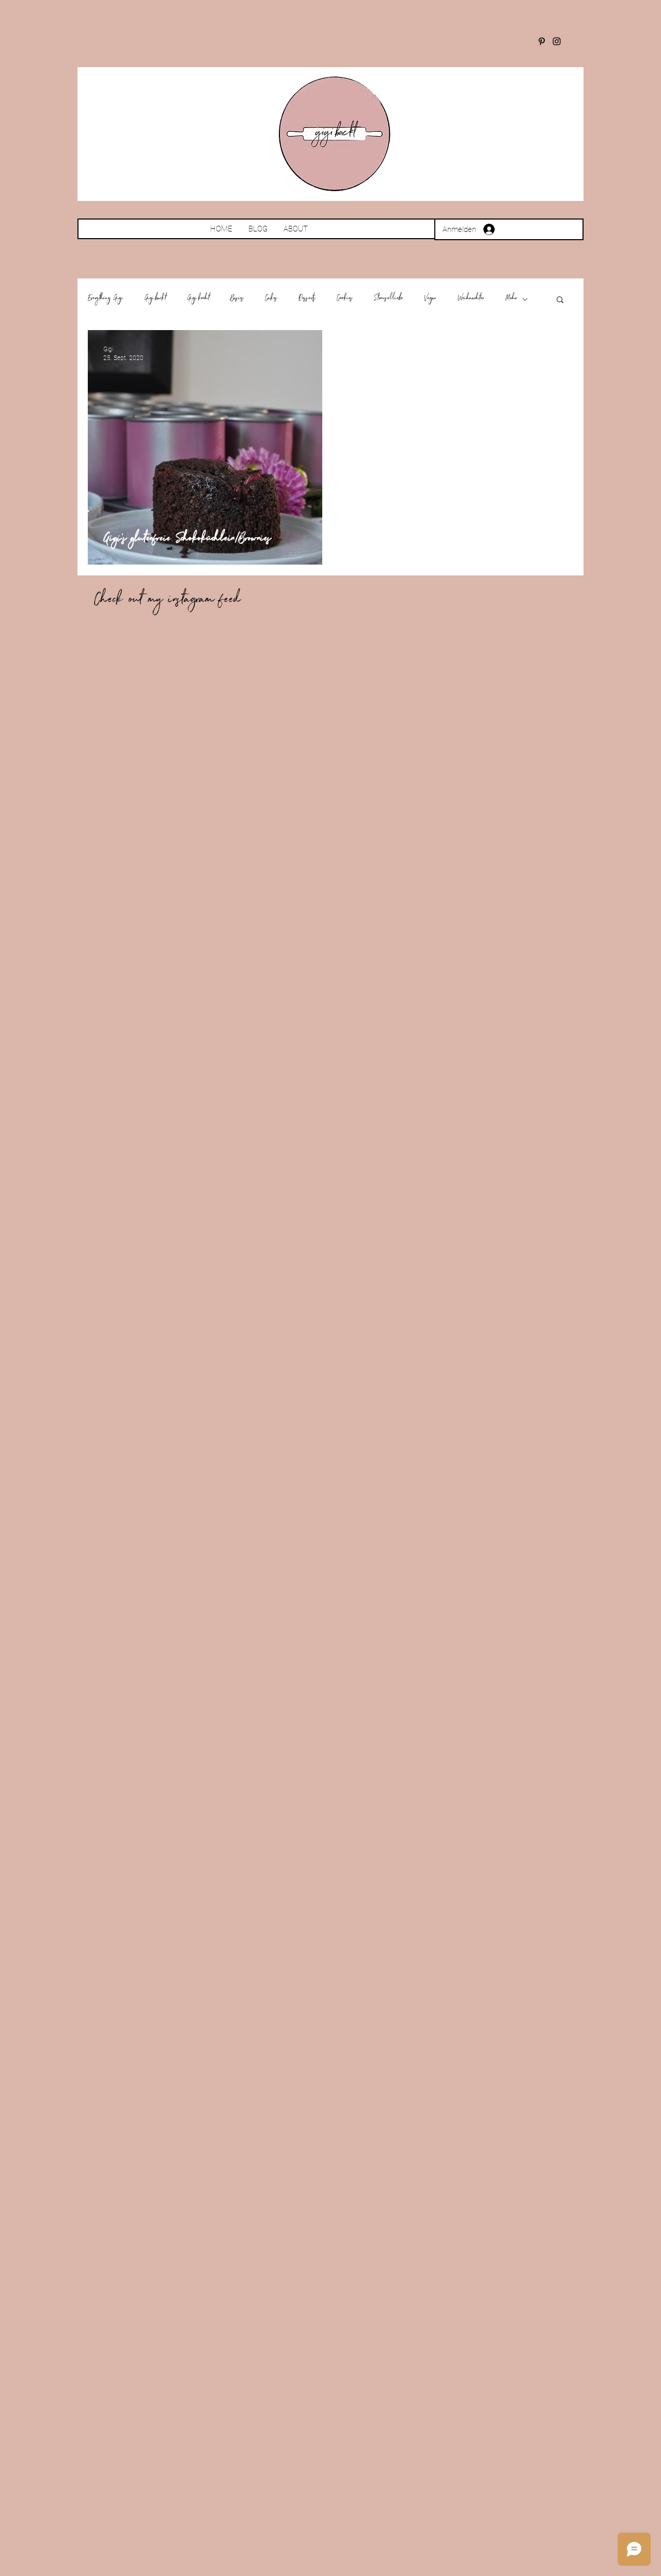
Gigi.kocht (198, 299)
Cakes (271, 299)
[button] (560, 300)
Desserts (307, 299)
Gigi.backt (155, 299)
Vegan (430, 299)
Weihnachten (471, 299)
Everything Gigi (106, 299)
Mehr (511, 299)
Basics (237, 299)
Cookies (345, 299)
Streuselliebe (389, 299)
